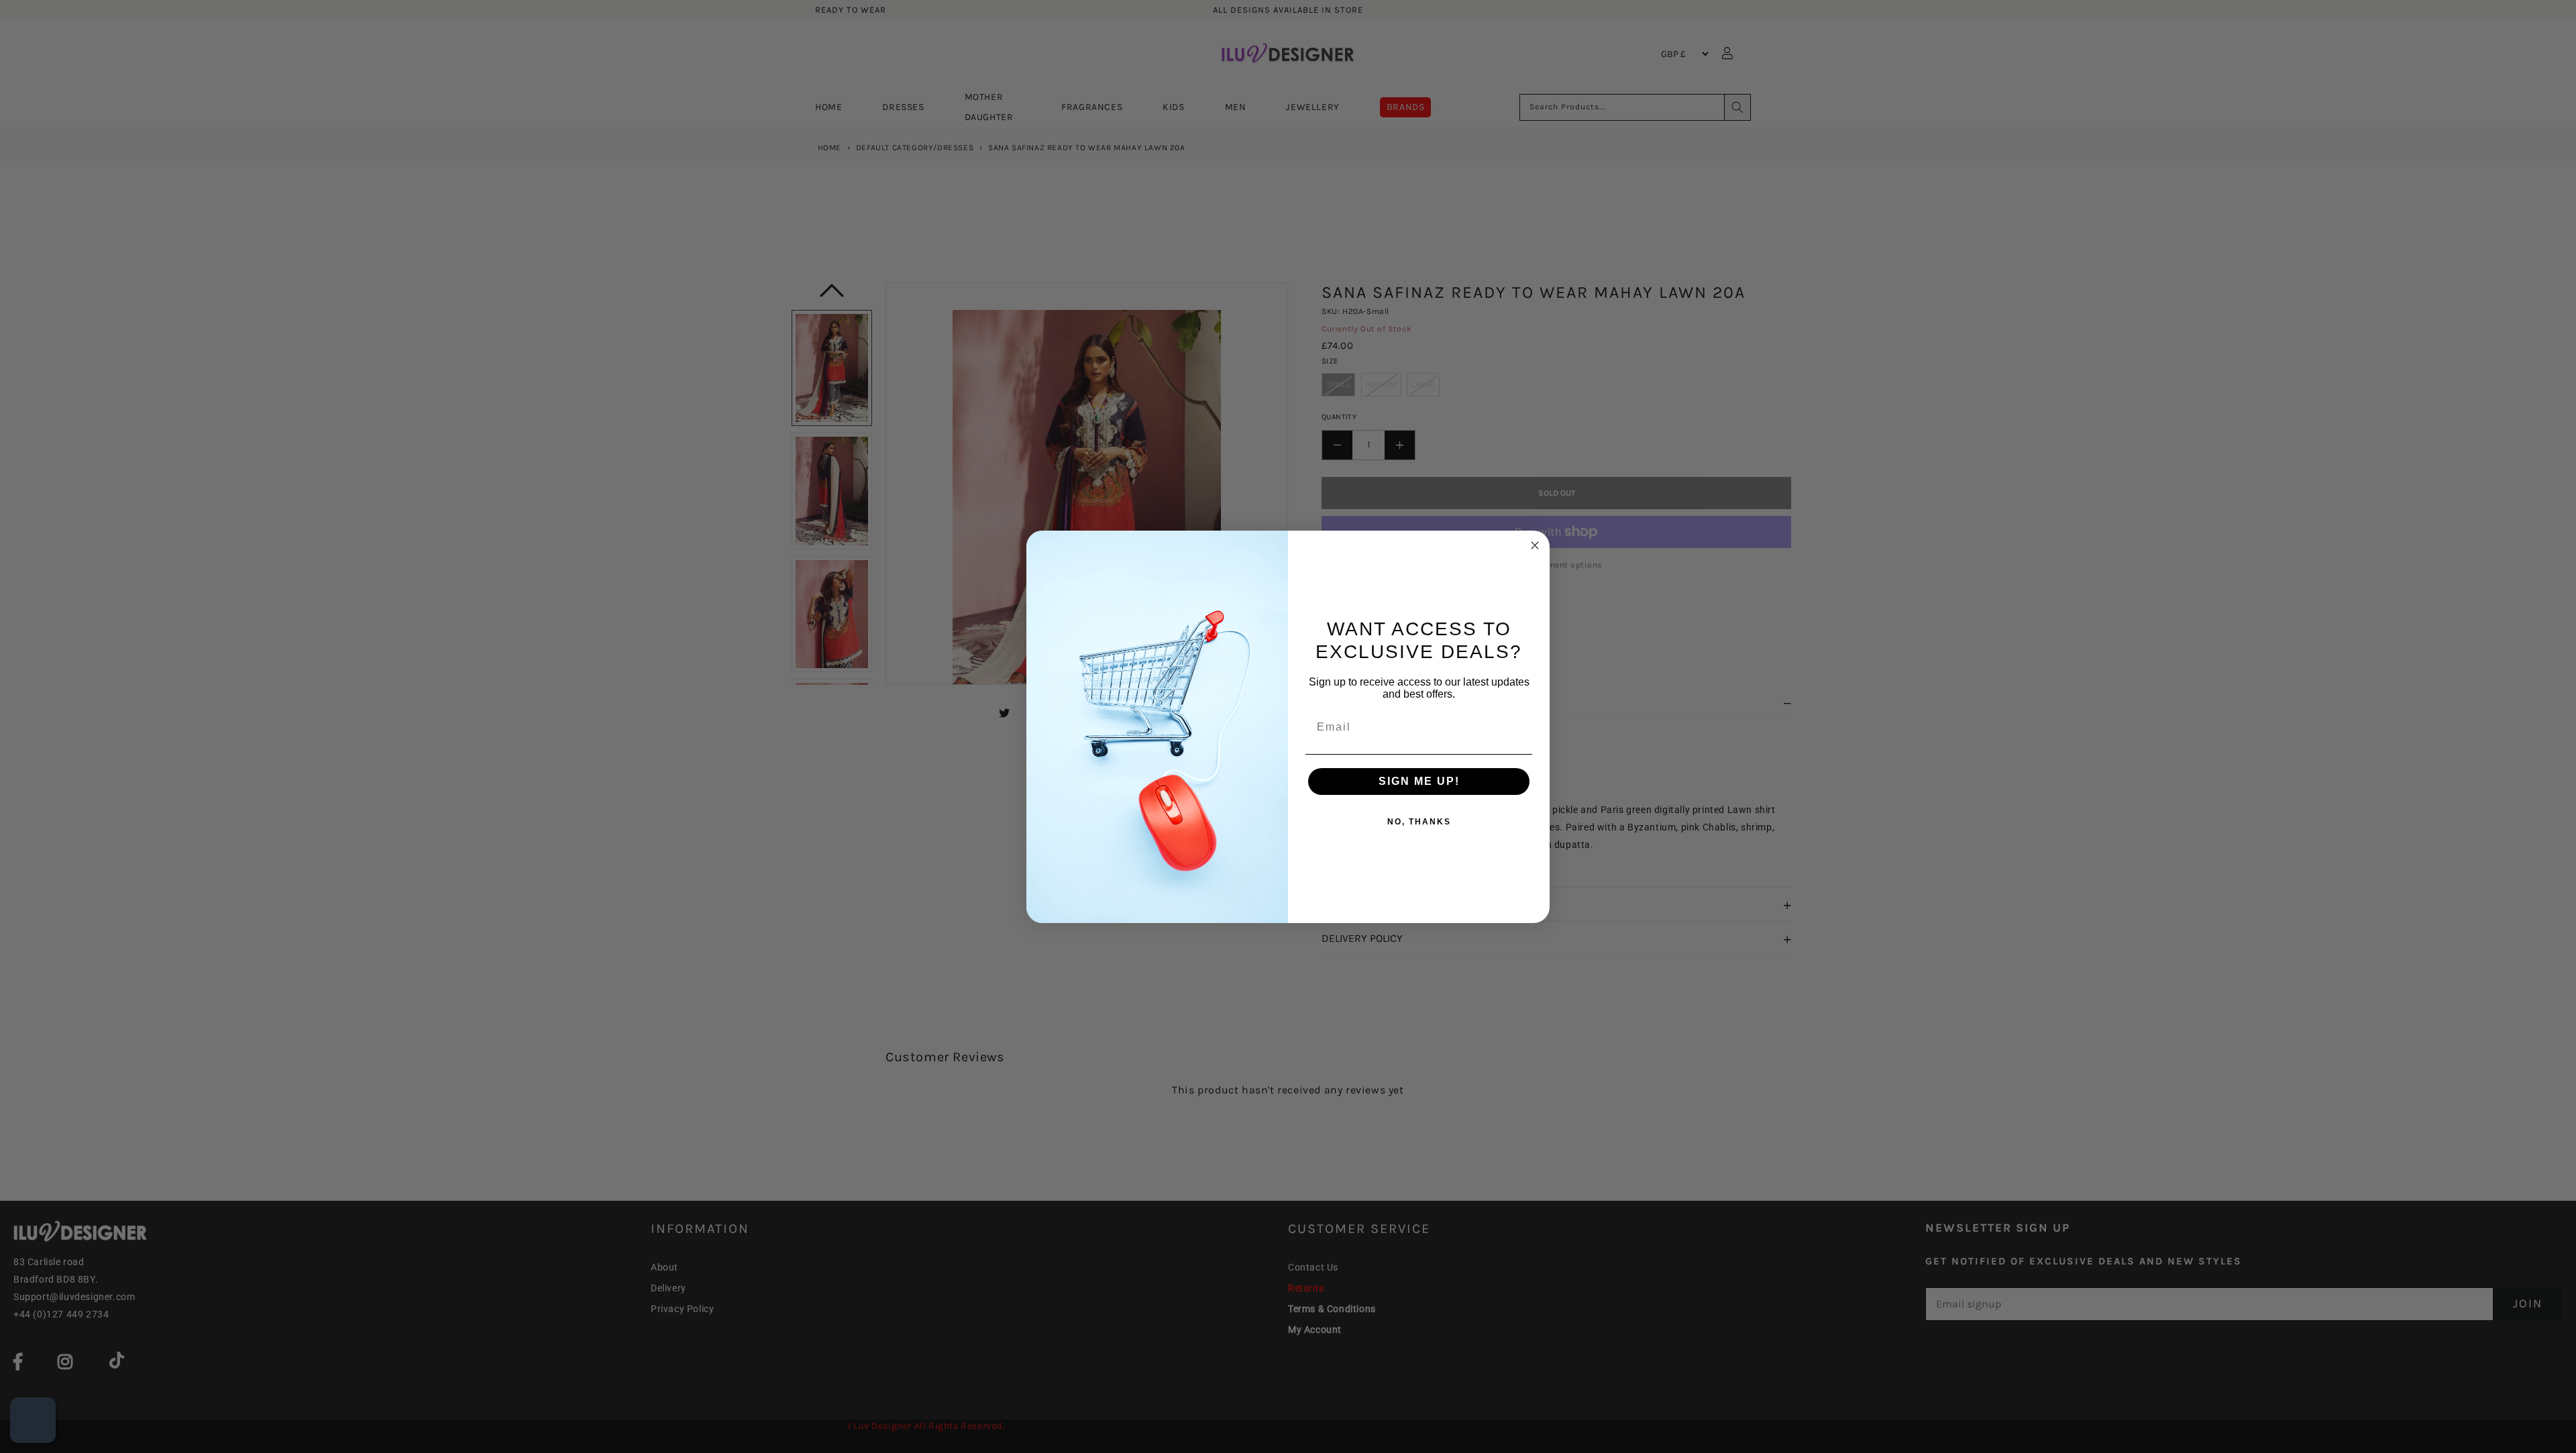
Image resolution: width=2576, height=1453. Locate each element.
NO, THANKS (1419, 822)
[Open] (33, 1420)
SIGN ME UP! (1419, 781)
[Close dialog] (1535, 545)
